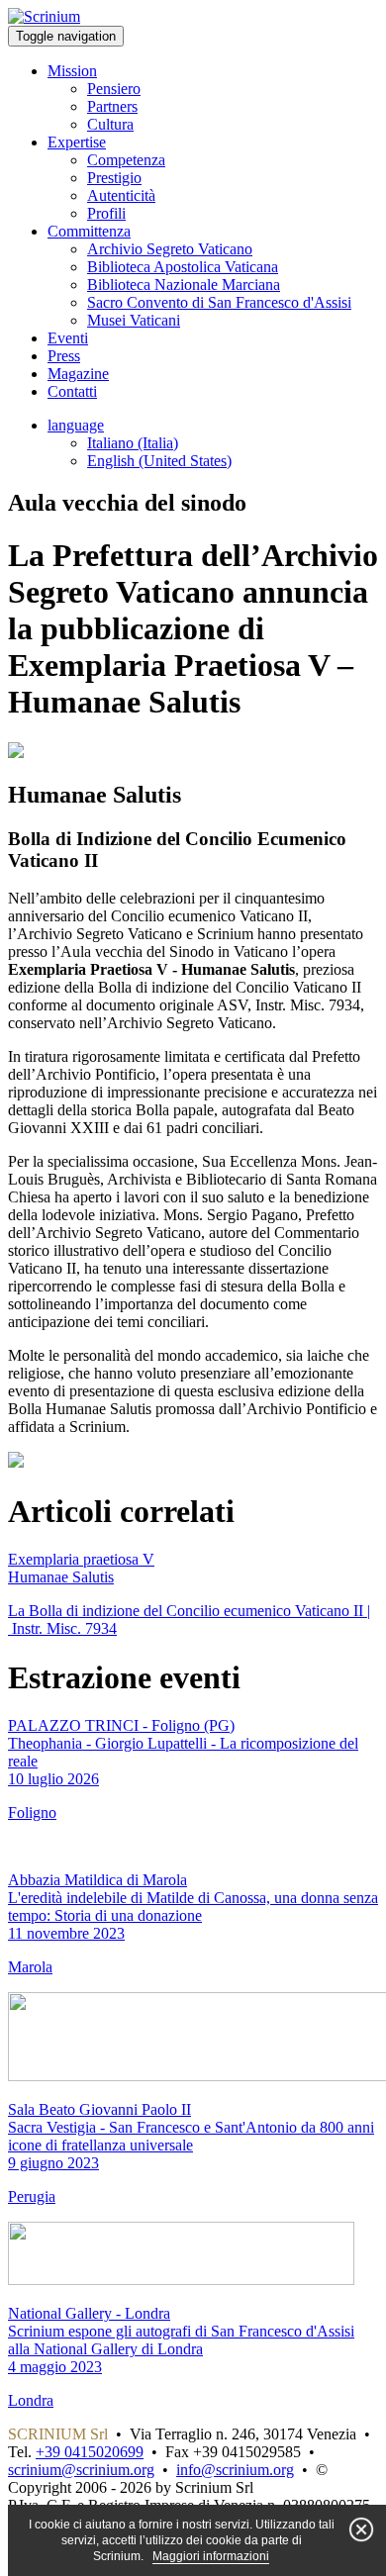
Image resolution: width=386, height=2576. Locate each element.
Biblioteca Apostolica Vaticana (183, 267)
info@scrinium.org (235, 2470)
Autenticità (121, 195)
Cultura (110, 124)
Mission (72, 71)
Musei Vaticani (134, 320)
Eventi (68, 338)
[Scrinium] (44, 16)
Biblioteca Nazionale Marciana (184, 285)
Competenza (126, 160)
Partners (112, 106)
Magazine (78, 374)
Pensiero (114, 89)
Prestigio (114, 178)
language (76, 425)
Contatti (72, 391)
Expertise (77, 142)
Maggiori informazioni (211, 2556)
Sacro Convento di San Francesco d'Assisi (219, 302)
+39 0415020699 (90, 2452)
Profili (106, 213)
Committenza (89, 231)
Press (64, 356)
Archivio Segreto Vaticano (170, 249)
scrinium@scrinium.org (81, 2470)
